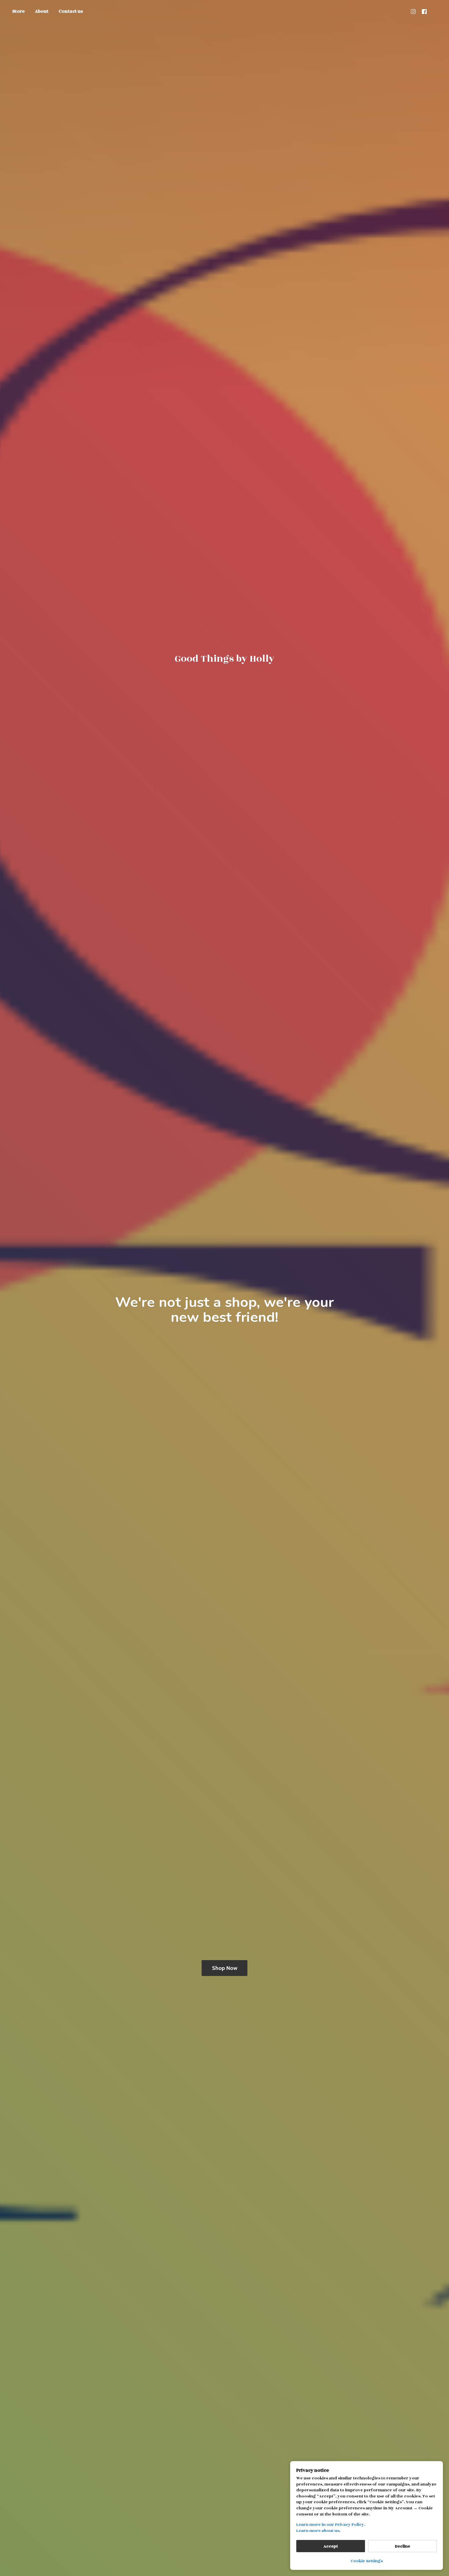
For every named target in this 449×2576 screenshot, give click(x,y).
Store (18, 11)
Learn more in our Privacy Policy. (331, 2525)
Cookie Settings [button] (367, 2561)
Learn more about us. (318, 2531)
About (42, 11)
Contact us (71, 11)
